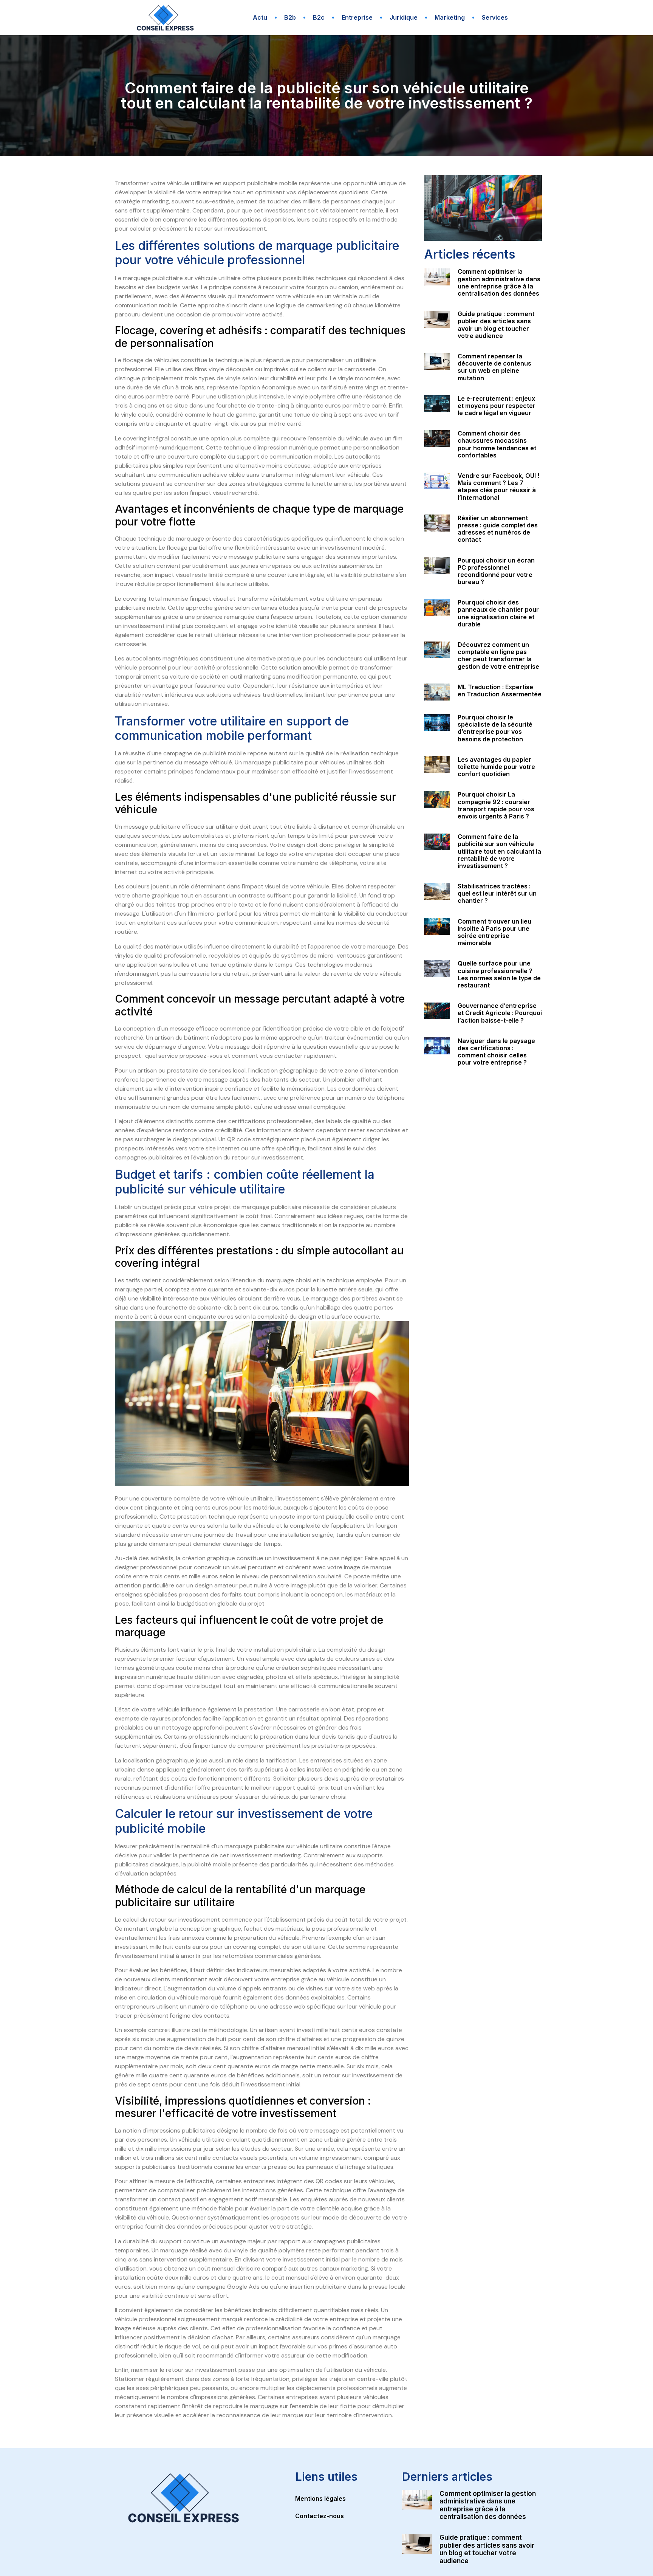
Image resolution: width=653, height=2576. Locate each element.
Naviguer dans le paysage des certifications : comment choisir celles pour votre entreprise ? (496, 1052)
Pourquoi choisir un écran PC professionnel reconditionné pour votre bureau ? (496, 571)
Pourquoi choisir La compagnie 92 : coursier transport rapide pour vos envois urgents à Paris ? (496, 805)
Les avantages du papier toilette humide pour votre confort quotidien (496, 767)
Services (495, 17)
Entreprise (357, 17)
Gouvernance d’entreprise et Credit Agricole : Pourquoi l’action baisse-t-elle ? (500, 1013)
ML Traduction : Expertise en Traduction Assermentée (500, 690)
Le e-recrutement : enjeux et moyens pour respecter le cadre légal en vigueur (497, 406)
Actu (260, 17)
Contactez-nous (320, 2516)
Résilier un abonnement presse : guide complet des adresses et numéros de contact (498, 529)
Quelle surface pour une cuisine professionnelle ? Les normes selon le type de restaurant (499, 974)
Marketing (450, 17)
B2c (319, 17)
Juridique (404, 17)
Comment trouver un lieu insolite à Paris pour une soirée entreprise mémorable (494, 932)
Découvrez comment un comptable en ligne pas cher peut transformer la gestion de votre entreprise (498, 656)
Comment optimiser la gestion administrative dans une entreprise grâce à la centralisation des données (499, 282)
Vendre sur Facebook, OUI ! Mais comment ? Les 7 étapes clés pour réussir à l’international (498, 487)
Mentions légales (320, 2499)
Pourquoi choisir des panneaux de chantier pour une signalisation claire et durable (498, 613)
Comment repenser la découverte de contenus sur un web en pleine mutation (494, 367)
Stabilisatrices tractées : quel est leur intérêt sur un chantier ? (497, 893)
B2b (290, 17)
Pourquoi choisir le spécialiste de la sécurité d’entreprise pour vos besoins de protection (495, 728)
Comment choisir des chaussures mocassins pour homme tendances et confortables (497, 444)
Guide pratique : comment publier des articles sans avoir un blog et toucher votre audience (496, 325)
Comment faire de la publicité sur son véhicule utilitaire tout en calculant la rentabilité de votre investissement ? (499, 851)
